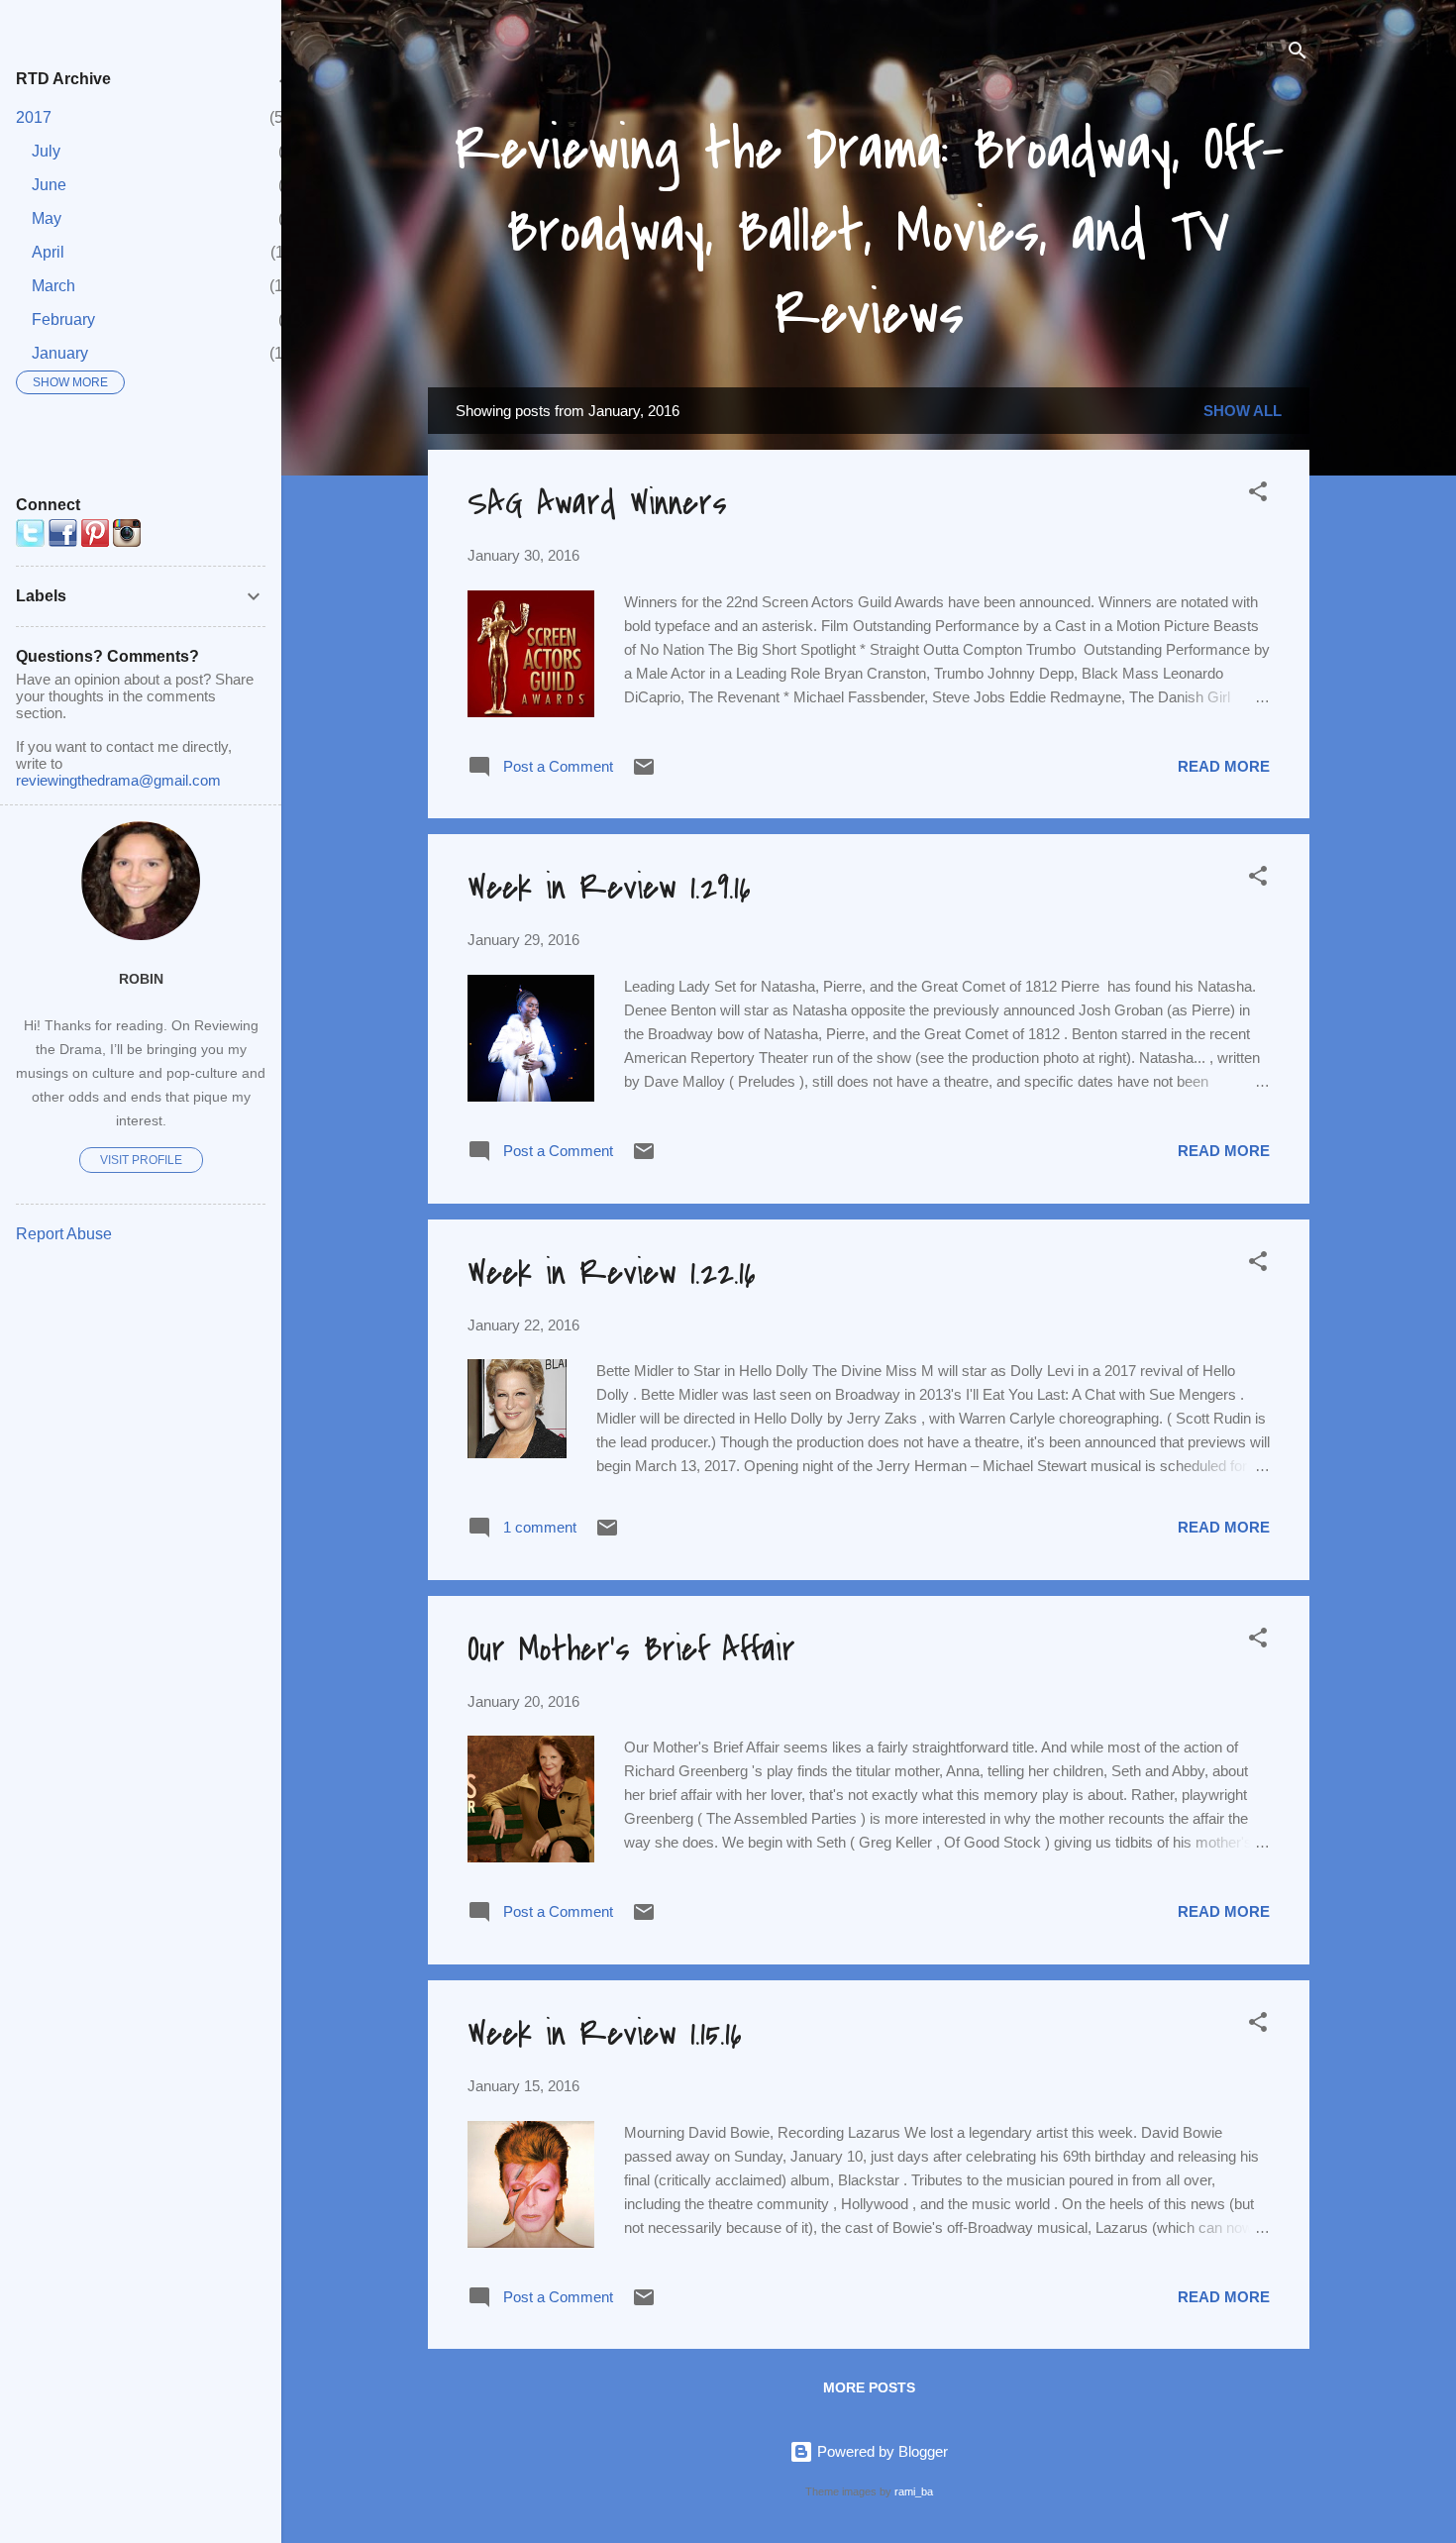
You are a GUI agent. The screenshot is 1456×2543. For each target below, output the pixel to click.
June (49, 185)
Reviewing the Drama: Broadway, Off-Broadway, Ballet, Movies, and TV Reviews (869, 232)
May (47, 218)
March (53, 286)
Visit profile (141, 1160)
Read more (1224, 766)
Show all (1243, 411)
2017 (34, 117)
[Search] (1298, 54)
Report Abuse (64, 1234)
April (48, 252)
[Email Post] (644, 773)
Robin (141, 979)
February (63, 319)
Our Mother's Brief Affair (631, 1650)
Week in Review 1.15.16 (605, 2034)
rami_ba (914, 2491)
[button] (1258, 495)
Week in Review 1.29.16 (609, 888)
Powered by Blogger (881, 2451)
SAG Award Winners (597, 504)
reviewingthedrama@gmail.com (118, 780)
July (46, 151)
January (60, 353)
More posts (869, 2387)
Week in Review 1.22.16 (612, 1273)
